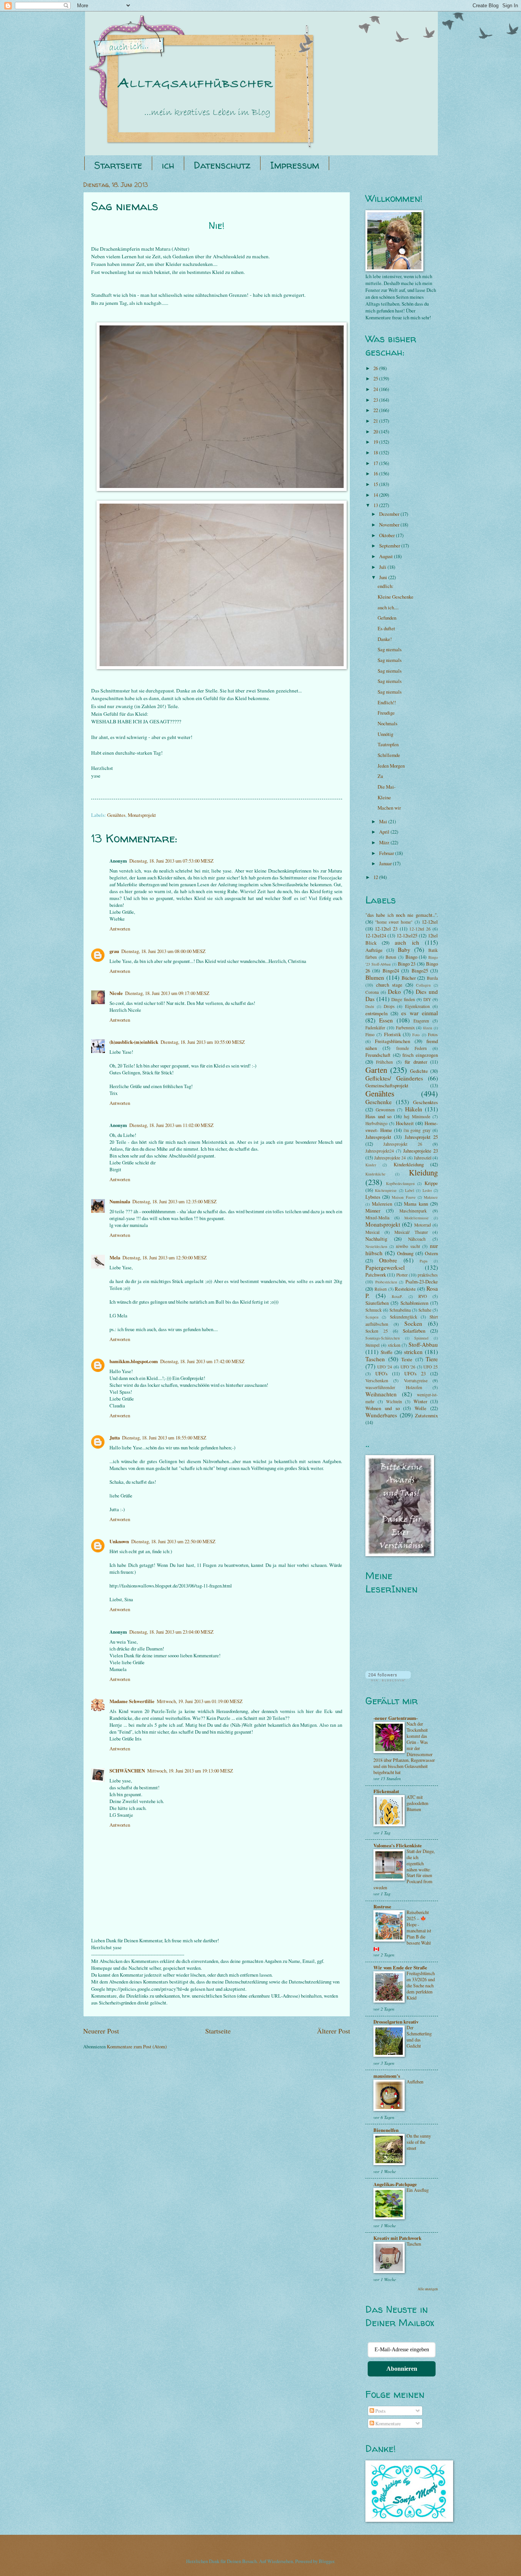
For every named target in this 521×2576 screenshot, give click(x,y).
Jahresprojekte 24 (390, 1158)
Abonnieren (402, 2369)
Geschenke (379, 1102)
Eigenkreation (417, 1006)
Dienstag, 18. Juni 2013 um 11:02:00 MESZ (171, 1125)
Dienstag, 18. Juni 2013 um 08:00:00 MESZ (163, 951)
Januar (386, 863)
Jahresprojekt (378, 1137)
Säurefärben (377, 1303)
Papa (424, 1261)
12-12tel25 (407, 935)
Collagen (423, 985)
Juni (384, 577)
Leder (427, 1190)
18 (376, 452)
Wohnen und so (383, 1408)
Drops (389, 1006)
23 (376, 400)
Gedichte (419, 1071)
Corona (372, 992)
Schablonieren (414, 1303)
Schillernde (389, 755)
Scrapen (372, 1317)
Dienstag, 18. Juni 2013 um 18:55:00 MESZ (164, 1438)
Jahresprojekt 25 (421, 1137)
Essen (386, 1020)
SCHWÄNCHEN (127, 1771)
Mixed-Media (377, 1218)
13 (376, 505)
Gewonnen (385, 1110)
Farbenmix (405, 1028)
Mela (115, 1257)
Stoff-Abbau (423, 1344)
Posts (380, 2411)
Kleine (384, 797)
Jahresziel (423, 1158)
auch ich (407, 942)
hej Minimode (417, 1117)
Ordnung (405, 1253)
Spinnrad (421, 1338)
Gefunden (387, 618)
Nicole (116, 993)
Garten (376, 1070)
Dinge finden (403, 999)
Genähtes (116, 815)
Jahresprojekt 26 (403, 1144)
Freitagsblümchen (392, 1041)
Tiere (432, 1359)
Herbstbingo (376, 1123)
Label (410, 1190)
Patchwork (376, 1275)
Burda (432, 978)
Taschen (375, 1359)
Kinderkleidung (409, 1164)
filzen (428, 1028)
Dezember (390, 514)
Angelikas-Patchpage (395, 2184)
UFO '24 (385, 1367)
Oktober (388, 535)
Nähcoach (417, 1239)
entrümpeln (376, 1013)
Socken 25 (377, 1331)
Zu (380, 776)
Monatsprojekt (142, 815)
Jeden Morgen (391, 766)
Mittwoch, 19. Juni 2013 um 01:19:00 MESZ (200, 1701)
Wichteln (394, 1402)
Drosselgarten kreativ (396, 2022)
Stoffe (387, 1352)
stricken (413, 1352)
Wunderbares (381, 1415)
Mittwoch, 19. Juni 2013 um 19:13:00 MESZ (190, 1771)
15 (376, 484)
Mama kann (416, 1204)
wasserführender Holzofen (394, 1387)
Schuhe (425, 1310)
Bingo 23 (407, 964)
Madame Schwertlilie (132, 1701)
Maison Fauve (404, 1197)
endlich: (386, 586)
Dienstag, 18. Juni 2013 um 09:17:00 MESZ (167, 993)
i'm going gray (417, 1130)
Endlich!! (387, 702)
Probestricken (386, 1282)
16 (376, 473)
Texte (407, 1359)
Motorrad (423, 1225)
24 (376, 389)
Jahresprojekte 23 (420, 1151)
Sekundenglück (404, 1317)
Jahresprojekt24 (380, 1151)
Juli (383, 567)
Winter (420, 1401)
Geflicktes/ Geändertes (394, 1078)
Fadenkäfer (375, 1028)
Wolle (420, 1408)
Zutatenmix (426, 1415)
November (390, 525)
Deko (394, 992)
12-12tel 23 (386, 929)
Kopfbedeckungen (400, 1183)
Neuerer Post (101, 2031)
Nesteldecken (376, 1246)
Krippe (431, 1183)
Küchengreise (386, 1190)
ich (168, 165)
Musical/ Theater (411, 1232)
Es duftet (386, 628)
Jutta (115, 1438)
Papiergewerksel (385, 1267)
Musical (372, 1232)
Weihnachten (381, 1394)
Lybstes (373, 1197)
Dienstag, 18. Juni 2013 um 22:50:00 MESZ (173, 1541)
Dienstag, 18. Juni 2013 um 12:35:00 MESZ (174, 1201)
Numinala (120, 1201)
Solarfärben (414, 1331)
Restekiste (405, 1289)
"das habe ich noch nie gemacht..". (402, 915)
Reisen (381, 1289)
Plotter (402, 1275)
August (387, 556)
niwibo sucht (408, 1246)
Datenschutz (222, 165)
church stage (389, 985)
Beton (391, 957)
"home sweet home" (394, 922)
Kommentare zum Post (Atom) (137, 2046)
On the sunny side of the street (419, 2142)
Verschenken (377, 1381)
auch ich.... (388, 607)
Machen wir (389, 808)
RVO (423, 1296)
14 (376, 495)
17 (376, 463)
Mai (384, 821)
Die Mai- (387, 787)
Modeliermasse (416, 1218)
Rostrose (382, 1906)
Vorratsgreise (416, 1381)
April (385, 832)
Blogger (326, 2561)
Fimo (370, 1034)
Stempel (372, 1345)
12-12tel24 (376, 935)
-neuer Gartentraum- (396, 1718)
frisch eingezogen (420, 1055)
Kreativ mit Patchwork (397, 2238)
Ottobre (388, 1260)
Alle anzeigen (428, 2289)
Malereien (382, 1204)
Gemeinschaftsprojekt (387, 1085)
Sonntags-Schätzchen (383, 1338)
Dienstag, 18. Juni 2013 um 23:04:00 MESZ (171, 1632)
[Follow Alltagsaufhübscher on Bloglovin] (388, 1679)
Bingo (411, 957)
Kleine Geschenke (396, 597)
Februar (387, 853)
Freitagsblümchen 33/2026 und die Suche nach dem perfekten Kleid (421, 1985)
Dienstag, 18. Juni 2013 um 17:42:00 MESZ (202, 1361)
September (390, 546)
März (385, 842)
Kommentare (388, 2423)
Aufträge (374, 950)
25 (376, 378)
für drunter (416, 1062)
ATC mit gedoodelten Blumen (417, 1803)
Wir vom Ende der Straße (400, 1967)
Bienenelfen (386, 2130)
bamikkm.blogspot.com (134, 1361)
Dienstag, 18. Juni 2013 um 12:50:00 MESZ (165, 1257)
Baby (404, 950)
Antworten (120, 929)
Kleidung (423, 1172)
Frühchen (384, 1062)
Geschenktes (425, 1102)
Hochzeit (405, 1123)
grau (114, 951)
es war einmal (420, 1013)
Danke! (385, 639)
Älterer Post (334, 2031)
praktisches (428, 1275)
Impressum (295, 165)
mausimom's (387, 2076)
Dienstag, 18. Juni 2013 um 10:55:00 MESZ (203, 1042)
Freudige (386, 713)
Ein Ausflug (418, 2190)
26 (376, 368)
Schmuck (374, 1310)
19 (376, 442)
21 (376, 421)
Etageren (421, 1021)
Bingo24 (391, 971)
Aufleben (415, 2082)
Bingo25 (420, 971)
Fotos (433, 1034)
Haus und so (378, 1116)
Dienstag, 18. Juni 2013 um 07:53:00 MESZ (171, 861)
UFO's (381, 1373)
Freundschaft (378, 1055)
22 (376, 410)
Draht (370, 1006)
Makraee (431, 1197)
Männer (373, 1211)
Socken (413, 1323)
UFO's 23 (415, 1373)
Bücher (409, 978)
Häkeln (414, 1109)
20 (376, 431)
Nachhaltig (376, 1239)
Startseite (118, 165)
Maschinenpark (413, 1211)
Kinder (371, 1165)
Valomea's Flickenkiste (398, 1845)
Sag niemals (390, 649)
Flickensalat (386, 1791)
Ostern (431, 1253)
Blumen (375, 977)
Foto (416, 1035)
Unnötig (385, 734)
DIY (427, 999)
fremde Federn (412, 1048)
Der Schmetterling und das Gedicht (419, 2037)
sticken (394, 1345)
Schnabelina (400, 1310)
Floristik (392, 1034)
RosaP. (397, 1296)
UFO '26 (408, 1367)
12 (376, 877)
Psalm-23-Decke (422, 1282)
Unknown (119, 1541)
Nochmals (388, 723)
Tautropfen (388, 744)
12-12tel (430, 922)
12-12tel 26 (420, 929)
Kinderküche (375, 1174)
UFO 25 (431, 1367)
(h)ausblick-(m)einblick (134, 1042)
